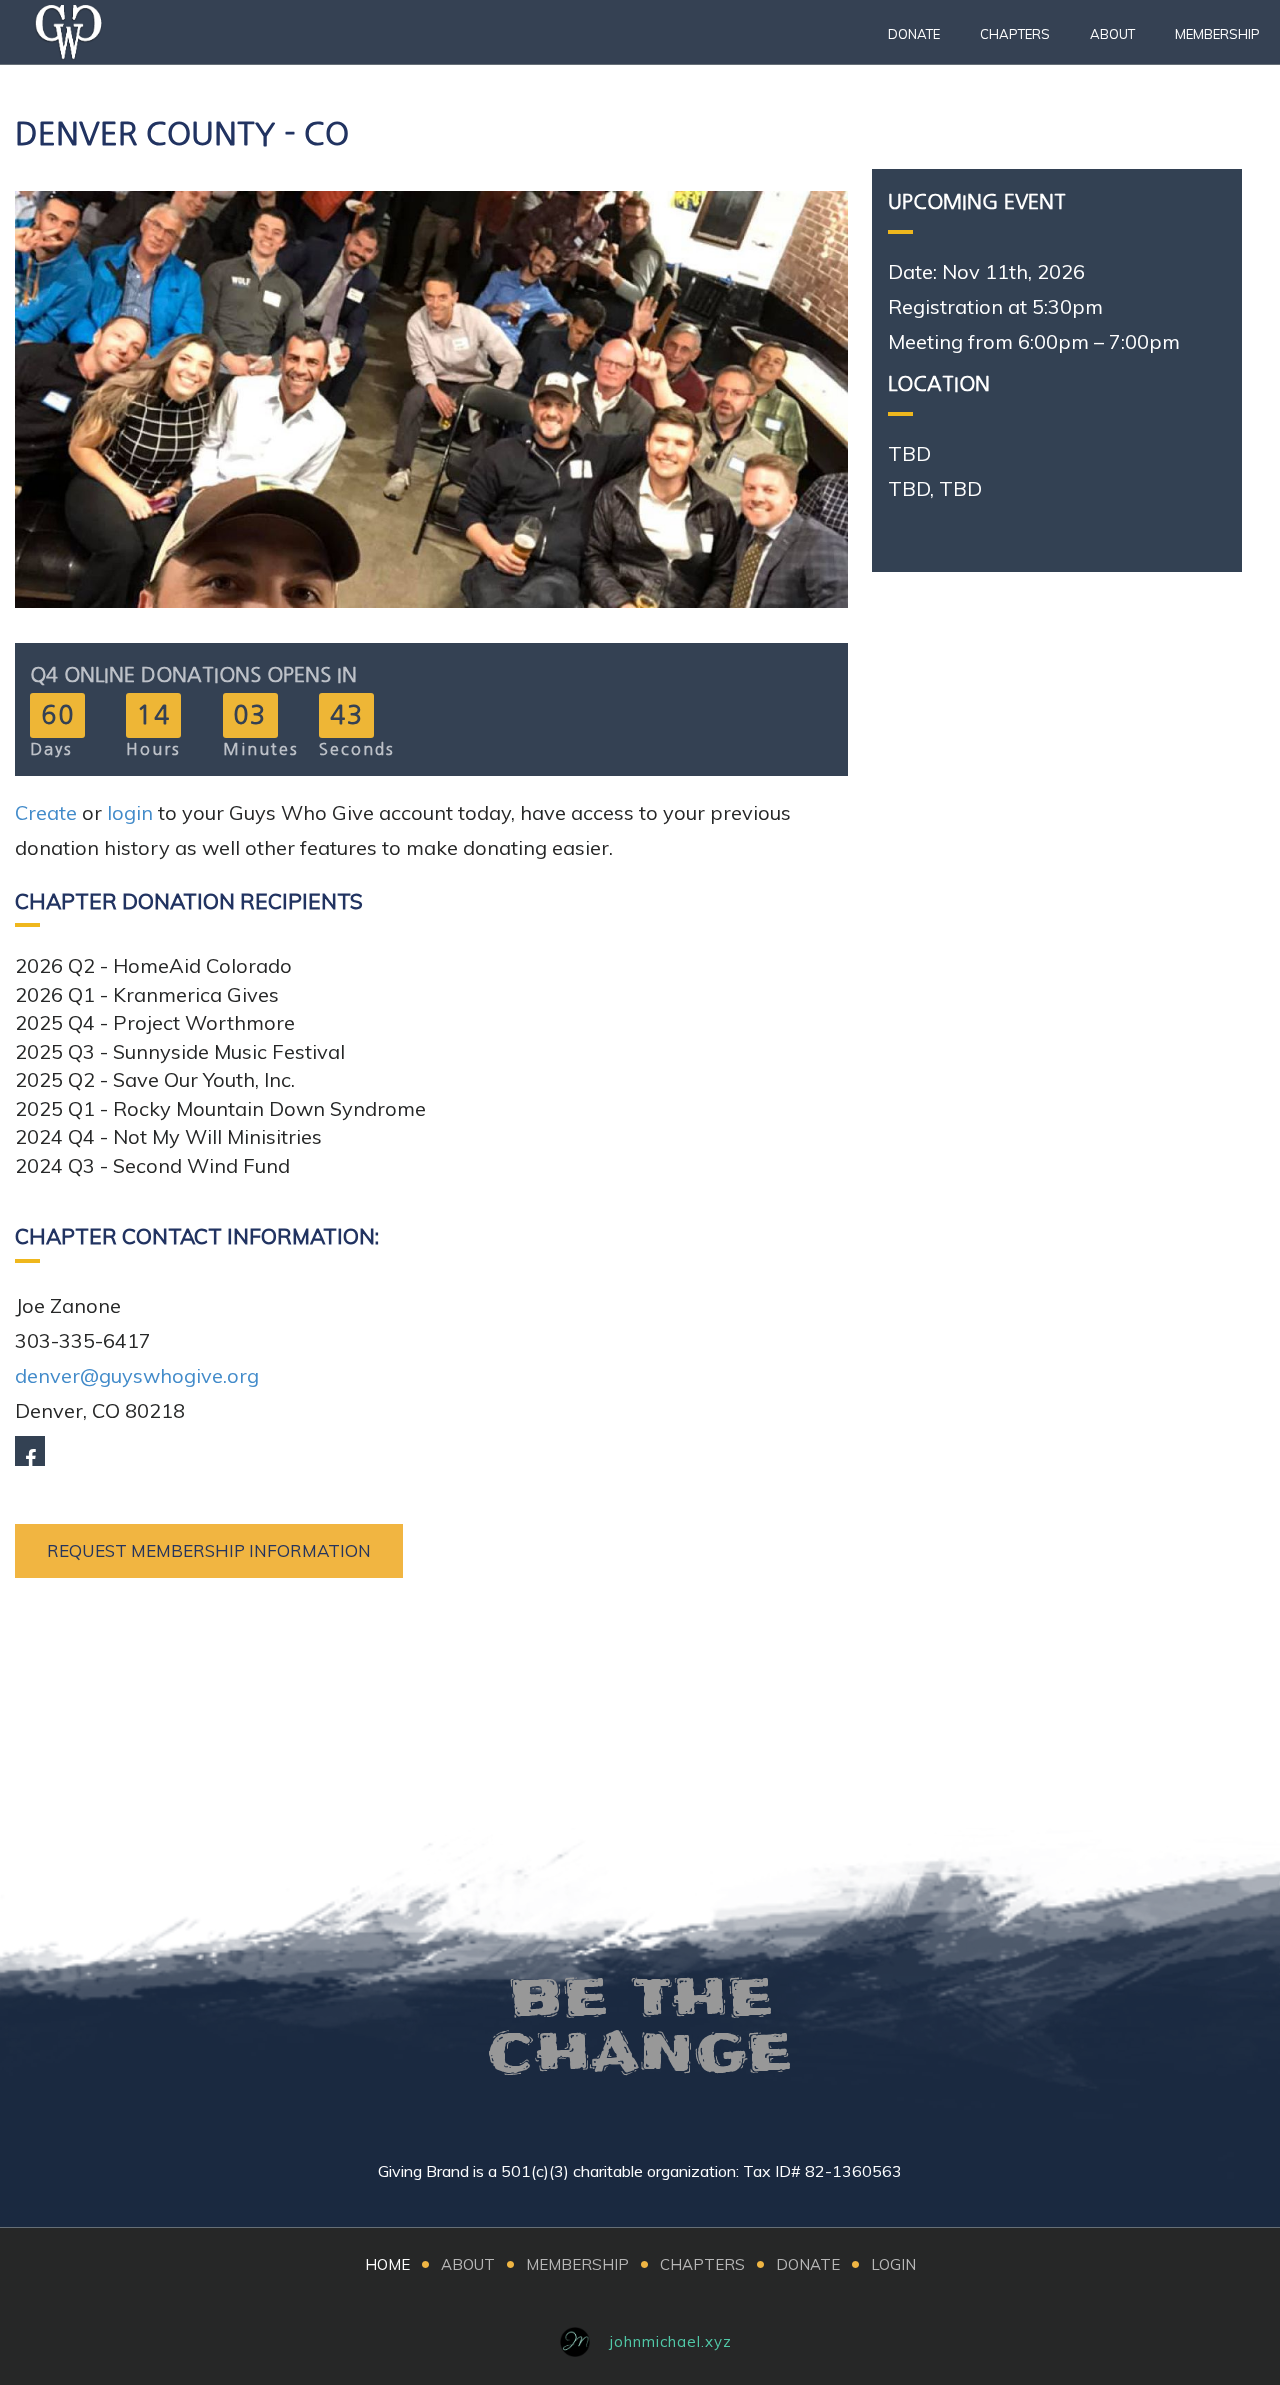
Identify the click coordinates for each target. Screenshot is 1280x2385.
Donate (914, 34)
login (130, 812)
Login (893, 2264)
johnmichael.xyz (671, 2341)
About (1112, 34)
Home (387, 2264)
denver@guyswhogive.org (137, 1375)
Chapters (1015, 34)
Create (46, 812)
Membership (1217, 34)
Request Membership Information (209, 1550)
